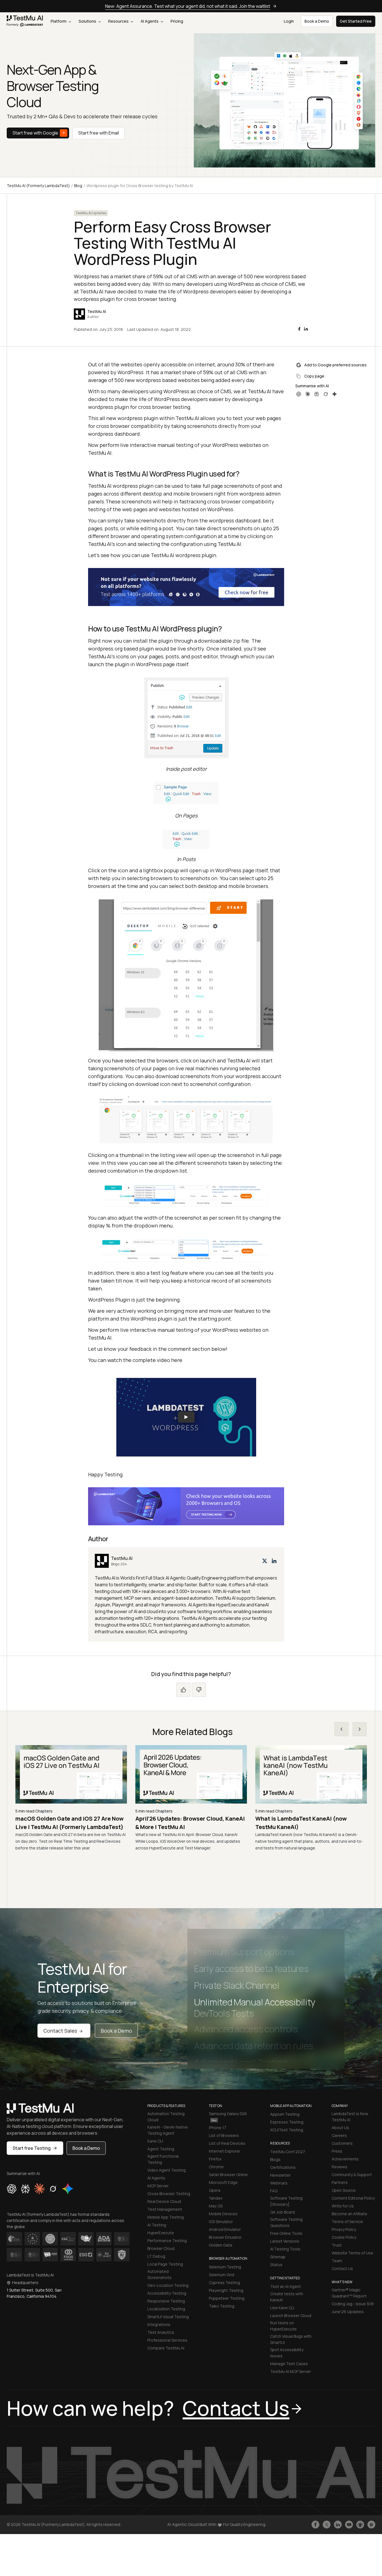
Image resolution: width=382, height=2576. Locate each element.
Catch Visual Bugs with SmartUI (291, 2339)
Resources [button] (119, 21)
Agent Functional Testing (163, 2159)
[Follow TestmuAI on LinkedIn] (338, 2525)
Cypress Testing (224, 2282)
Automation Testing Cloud (166, 2117)
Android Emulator (225, 2229)
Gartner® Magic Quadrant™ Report (349, 2293)
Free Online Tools (286, 2233)
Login (289, 21)
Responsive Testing (166, 2301)
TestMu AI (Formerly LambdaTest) (38, 186)
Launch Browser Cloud (291, 2315)
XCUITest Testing (287, 2130)
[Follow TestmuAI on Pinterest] (371, 2525)
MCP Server (158, 2186)
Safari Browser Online (228, 2175)
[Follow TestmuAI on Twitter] (327, 2525)
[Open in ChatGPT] (299, 394)
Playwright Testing (226, 2290)
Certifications (283, 2167)
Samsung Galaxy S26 (228, 2114)
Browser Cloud (161, 2248)
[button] (186, 1417)
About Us (340, 2128)
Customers (342, 2143)
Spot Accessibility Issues (287, 2353)
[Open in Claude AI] (39, 2189)
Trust (337, 2245)
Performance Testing (167, 2241)
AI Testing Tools (285, 2249)
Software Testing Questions (286, 2222)
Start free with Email (99, 133)
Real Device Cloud (164, 2201)
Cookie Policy (344, 2237)
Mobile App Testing (166, 2217)
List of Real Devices (227, 2143)
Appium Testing (285, 2114)
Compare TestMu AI (166, 2348)
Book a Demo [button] (317, 21)
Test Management (165, 2209)
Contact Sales (60, 2031)
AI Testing (157, 2225)
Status (276, 2265)
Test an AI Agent (286, 2286)
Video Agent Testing (167, 2170)
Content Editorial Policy (353, 2198)
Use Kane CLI (282, 2308)
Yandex (216, 2198)
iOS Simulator (221, 2222)
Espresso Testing (287, 2122)
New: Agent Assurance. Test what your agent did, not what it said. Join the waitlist (188, 6)
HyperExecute (161, 2233)
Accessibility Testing (167, 2293)
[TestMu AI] (186, 1594)
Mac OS (216, 2206)
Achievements (345, 2159)
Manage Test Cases (289, 2364)
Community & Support (352, 2175)
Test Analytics (161, 2332)
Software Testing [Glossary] (286, 2201)
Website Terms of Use (352, 2253)
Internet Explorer (225, 2151)
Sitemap (278, 2257)
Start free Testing (32, 2148)
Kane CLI (155, 2141)
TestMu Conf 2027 (288, 2152)
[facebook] (299, 329)
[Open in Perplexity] (317, 394)
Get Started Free (356, 21)
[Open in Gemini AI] (334, 394)
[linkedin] (306, 329)
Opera (215, 2190)
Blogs (275, 2159)
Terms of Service (347, 2222)
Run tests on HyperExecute (283, 2326)
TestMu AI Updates (91, 213)
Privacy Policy (344, 2229)
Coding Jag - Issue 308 (353, 2304)
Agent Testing (161, 2149)
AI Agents (150, 21)
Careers (339, 2135)
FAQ (274, 2191)
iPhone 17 (218, 2128)
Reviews (339, 2167)
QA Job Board (282, 2212)
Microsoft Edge (223, 2182)
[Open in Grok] (326, 394)
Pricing (177, 21)
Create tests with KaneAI (287, 2297)
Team (337, 2261)
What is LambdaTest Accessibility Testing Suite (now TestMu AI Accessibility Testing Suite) (302, 1827)
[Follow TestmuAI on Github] (360, 2525)
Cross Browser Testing (169, 2194)
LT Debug (156, 2256)
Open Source (344, 2190)
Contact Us (342, 2269)
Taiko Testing (222, 2306)
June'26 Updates (348, 2312)
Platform (59, 21)
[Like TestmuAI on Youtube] (349, 2525)
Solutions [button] (88, 21)
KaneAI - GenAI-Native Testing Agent (168, 2130)
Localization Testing (166, 2309)
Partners (340, 2182)
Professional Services (167, 2340)
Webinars (279, 2183)
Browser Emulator (225, 2237)
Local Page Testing (165, 2264)
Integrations (159, 2324)
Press (337, 2151)
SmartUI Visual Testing (168, 2317)
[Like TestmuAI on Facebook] (315, 2525)
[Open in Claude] (308, 394)
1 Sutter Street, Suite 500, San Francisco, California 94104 (34, 2293)
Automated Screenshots (159, 2274)
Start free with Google (35, 133)
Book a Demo (116, 2031)
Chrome (216, 2167)
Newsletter (280, 2175)
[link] (25, 21)
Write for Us (343, 2206)
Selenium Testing (225, 2267)
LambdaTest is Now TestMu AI (350, 2117)
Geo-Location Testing (168, 2285)
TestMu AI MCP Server (291, 2371)
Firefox (215, 2159)
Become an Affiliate (349, 2214)
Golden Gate (221, 2245)
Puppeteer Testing (227, 2298)
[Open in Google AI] (68, 2189)
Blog (78, 186)
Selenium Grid (221, 2275)
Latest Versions (285, 2241)
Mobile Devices (223, 2214)
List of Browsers (224, 2135)
